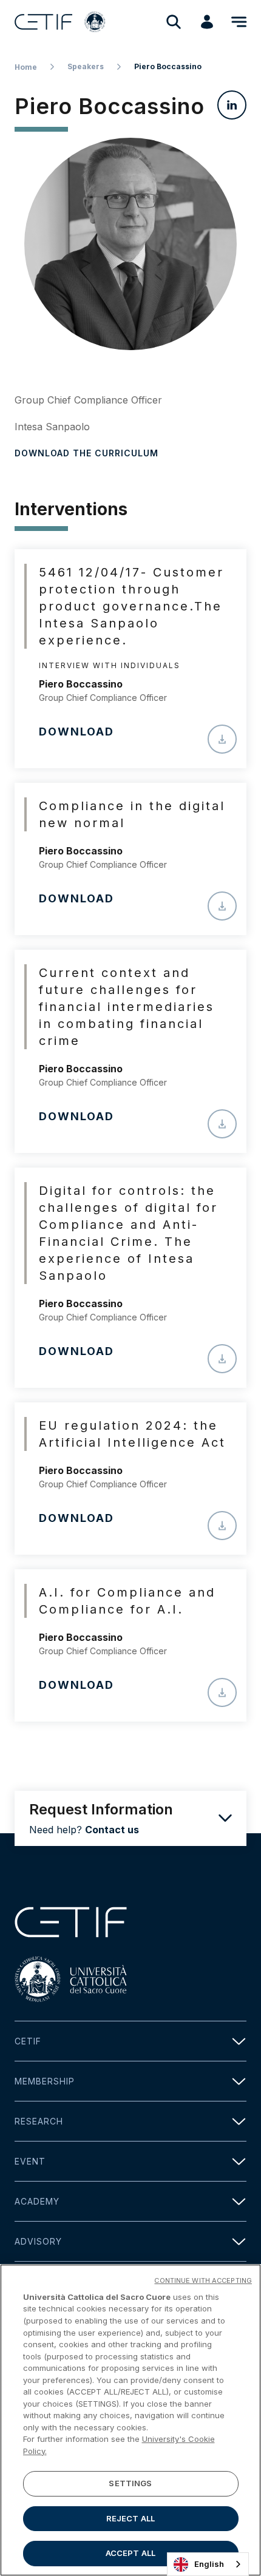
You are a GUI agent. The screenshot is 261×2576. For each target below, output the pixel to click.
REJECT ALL (130, 2518)
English (209, 2564)
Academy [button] (37, 2201)
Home (26, 67)
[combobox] (208, 2564)
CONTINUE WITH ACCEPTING (203, 2280)
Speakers (86, 66)
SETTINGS (130, 2483)
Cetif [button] (28, 2041)
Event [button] (30, 2161)
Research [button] (39, 2121)
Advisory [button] (38, 2241)
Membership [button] (45, 2081)
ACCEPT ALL (130, 2553)
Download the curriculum (86, 453)
